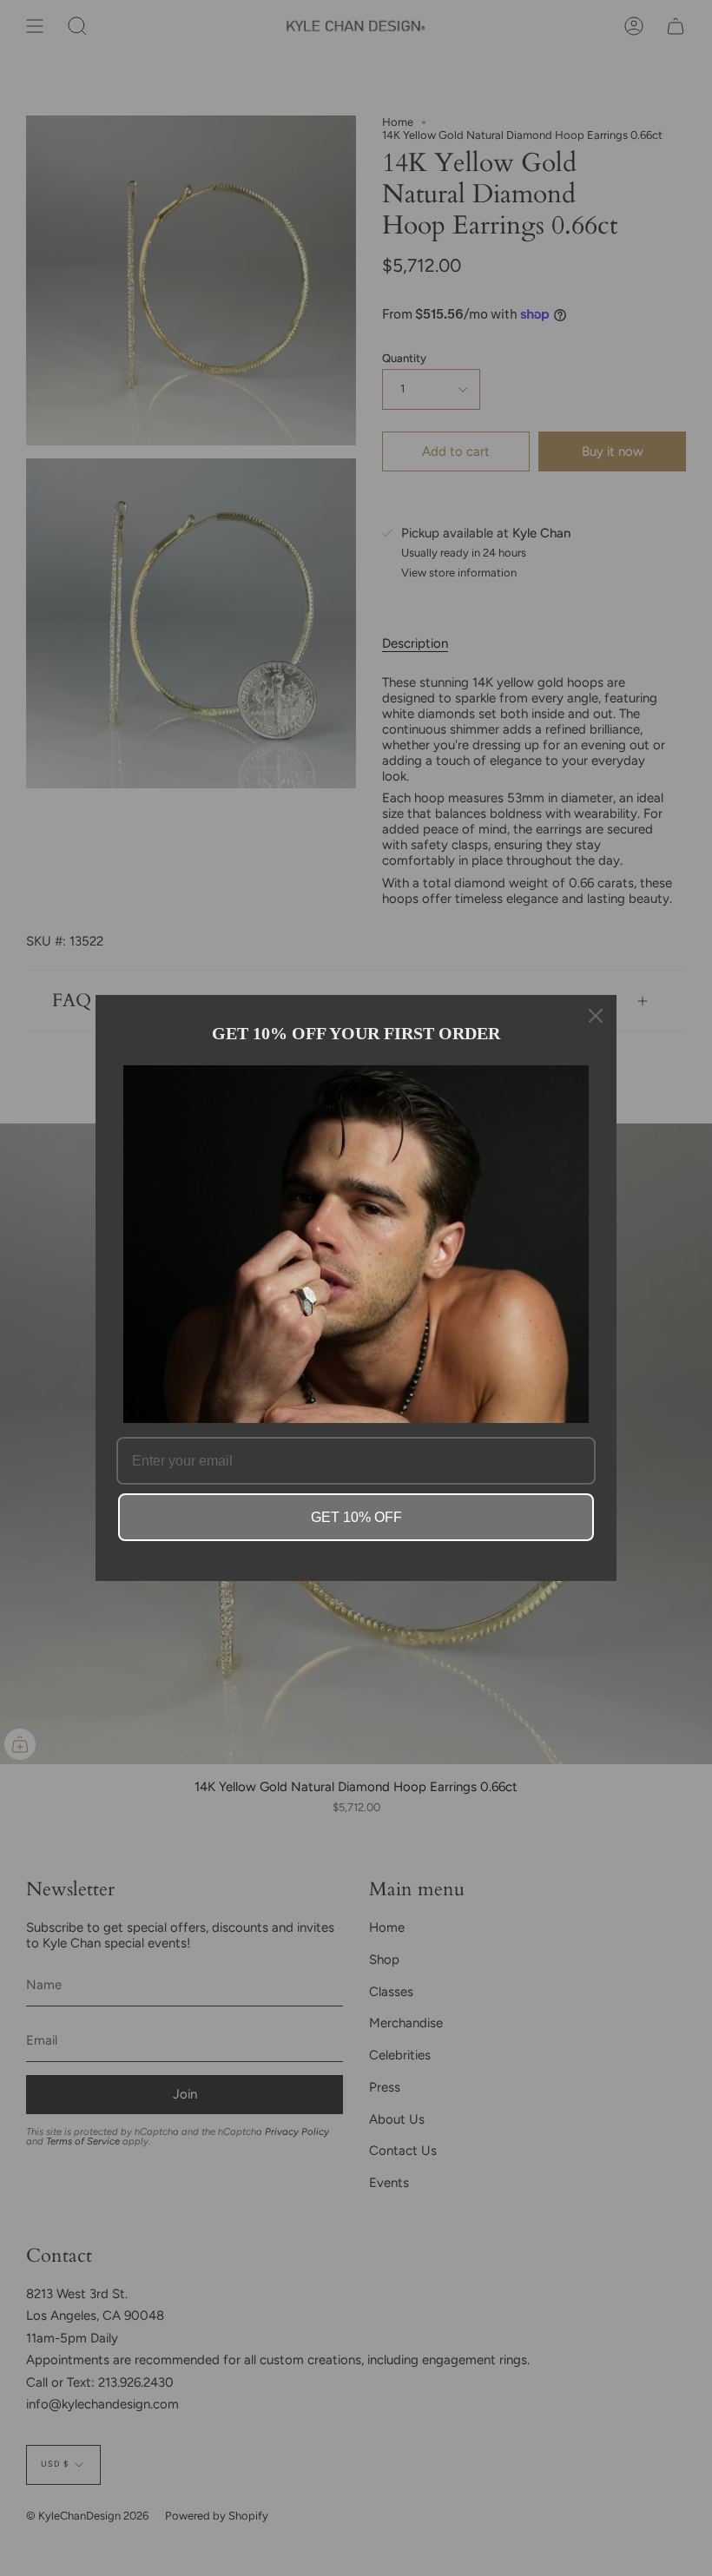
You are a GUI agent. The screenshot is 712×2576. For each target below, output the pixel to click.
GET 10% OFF (356, 1517)
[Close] (596, 1016)
